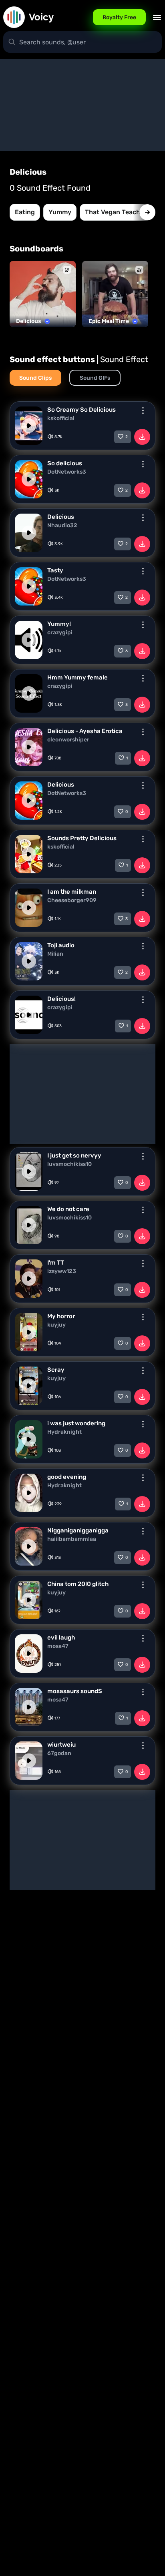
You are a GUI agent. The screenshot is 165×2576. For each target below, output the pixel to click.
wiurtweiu (61, 1745)
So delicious (65, 463)
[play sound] (29, 426)
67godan (59, 1753)
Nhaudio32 (62, 526)
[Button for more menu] (143, 410)
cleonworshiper (68, 740)
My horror (61, 1316)
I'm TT (56, 1263)
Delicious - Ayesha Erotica (85, 731)
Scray (56, 1370)
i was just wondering (76, 1423)
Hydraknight (64, 1432)
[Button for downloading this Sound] (142, 437)
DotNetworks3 (67, 472)
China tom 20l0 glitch (78, 1584)
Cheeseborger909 (72, 901)
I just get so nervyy (74, 1156)
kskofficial (61, 418)
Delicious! (61, 999)
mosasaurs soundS (75, 1691)
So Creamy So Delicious (81, 410)
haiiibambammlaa (72, 1539)
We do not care (68, 1209)
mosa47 (58, 1646)
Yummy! (59, 624)
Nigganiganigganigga (78, 1530)
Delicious (61, 517)
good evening (67, 1477)
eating (25, 212)
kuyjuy (56, 1325)
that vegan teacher (116, 212)
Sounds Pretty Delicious (82, 838)
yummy (60, 212)
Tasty (55, 570)
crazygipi (60, 633)
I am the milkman (72, 892)
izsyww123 (62, 1271)
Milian (55, 954)
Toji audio (61, 945)
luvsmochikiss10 (69, 1164)
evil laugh (61, 1638)
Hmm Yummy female (77, 677)
